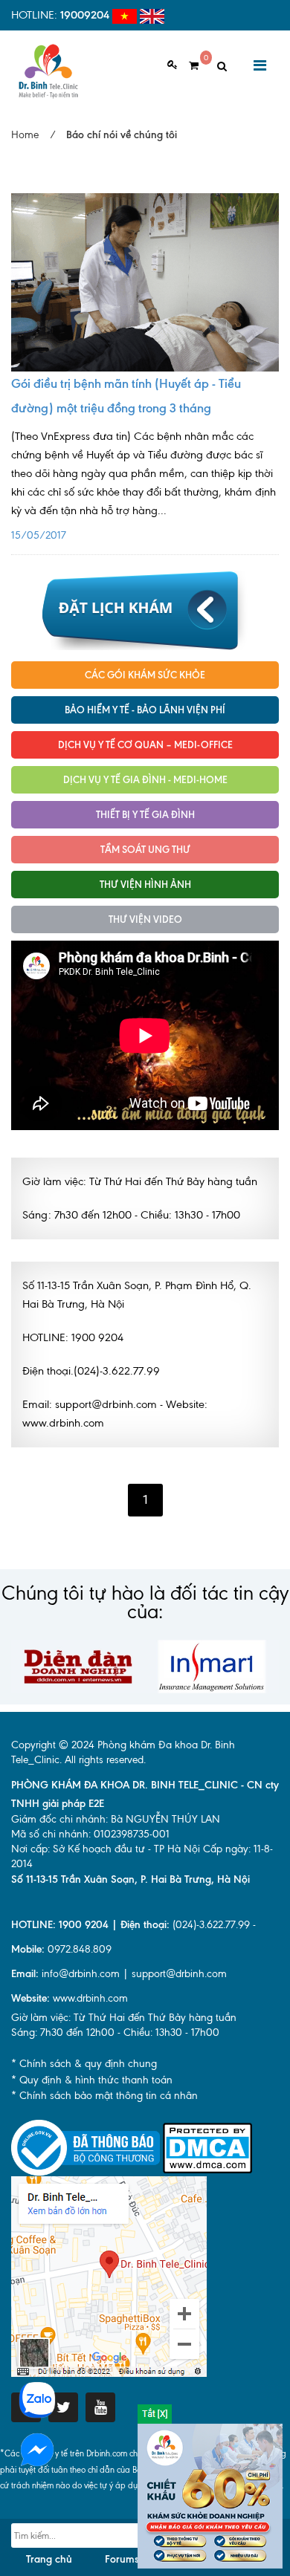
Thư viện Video (145, 919)
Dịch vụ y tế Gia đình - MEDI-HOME (145, 779)
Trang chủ (49, 2559)
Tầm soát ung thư (145, 849)
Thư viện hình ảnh (145, 884)
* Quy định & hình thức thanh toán (92, 2080)
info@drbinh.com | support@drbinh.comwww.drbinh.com (119, 1986)
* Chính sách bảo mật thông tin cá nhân (104, 2096)
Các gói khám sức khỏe (145, 675)
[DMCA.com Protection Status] (207, 2147)
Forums (122, 2559)
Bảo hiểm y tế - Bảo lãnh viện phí (145, 710)
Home (25, 135)
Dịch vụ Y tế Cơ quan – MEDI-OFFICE (145, 744)
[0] (188, 66)
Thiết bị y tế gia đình (145, 814)
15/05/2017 (144, 486)
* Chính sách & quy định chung (84, 2064)
